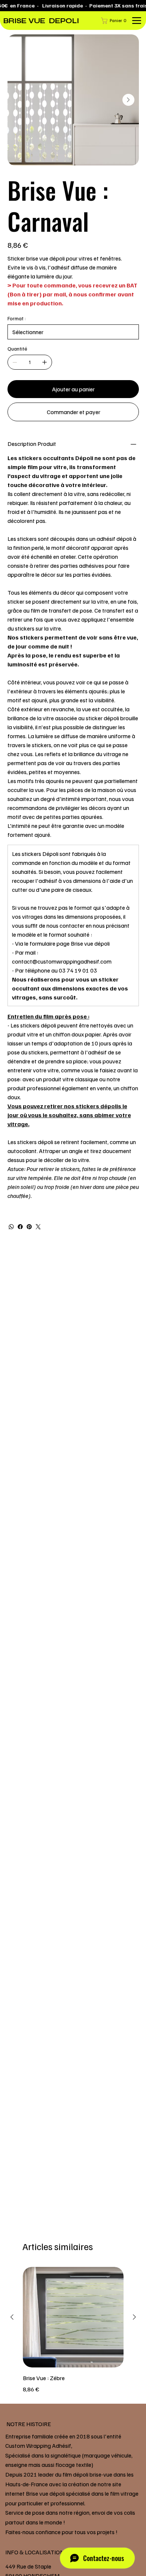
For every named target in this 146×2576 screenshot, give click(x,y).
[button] (115, 21)
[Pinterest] (29, 1227)
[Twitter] (38, 1227)
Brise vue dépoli (90, 943)
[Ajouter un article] (45, 362)
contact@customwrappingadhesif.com (62, 961)
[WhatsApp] (11, 1227)
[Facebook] (20, 1227)
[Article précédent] (12, 2317)
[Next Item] (128, 100)
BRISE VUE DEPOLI (41, 21)
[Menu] (136, 21)
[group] (73, 2330)
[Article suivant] (134, 2317)
